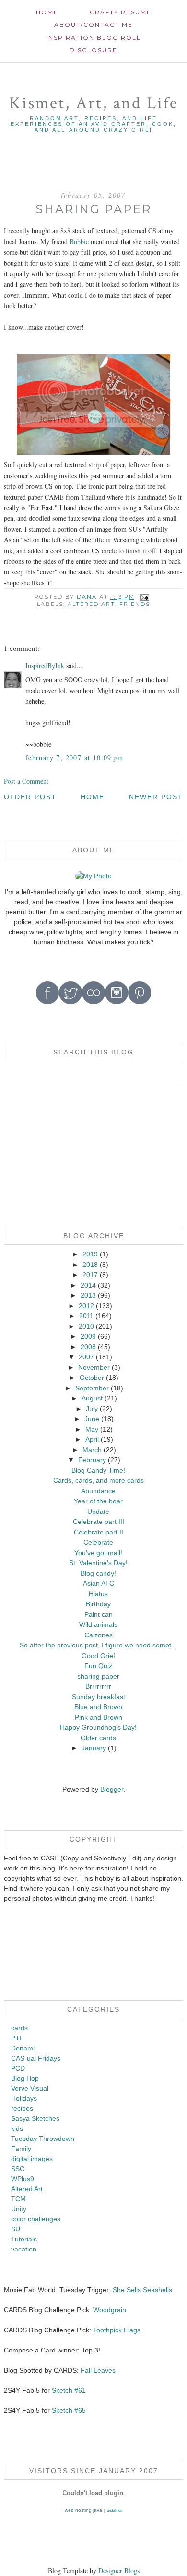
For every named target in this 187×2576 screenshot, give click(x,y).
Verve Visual (30, 2088)
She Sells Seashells (142, 2290)
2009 (88, 1336)
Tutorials (24, 2239)
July (92, 1409)
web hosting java (83, 2510)
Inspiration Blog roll (93, 38)
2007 (86, 1357)
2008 (88, 1347)
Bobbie (79, 241)
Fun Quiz (98, 1666)
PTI (16, 2038)
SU (16, 2229)
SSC (18, 2169)
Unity (19, 2209)
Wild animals (98, 1624)
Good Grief (98, 1656)
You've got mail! (98, 1553)
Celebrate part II (99, 1532)
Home (47, 12)
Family (21, 2149)
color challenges (36, 2219)
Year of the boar (98, 1501)
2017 (90, 1275)
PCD (18, 2068)
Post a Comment (26, 781)
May (92, 1429)
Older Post (30, 797)
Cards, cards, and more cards (99, 1480)
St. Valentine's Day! (98, 1563)
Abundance (98, 1491)
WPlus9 (23, 2179)
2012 (86, 1306)
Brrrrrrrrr (98, 1686)
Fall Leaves (98, 2370)
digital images (32, 2159)
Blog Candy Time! (98, 1470)
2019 (90, 1254)
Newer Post (156, 797)
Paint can (99, 1614)
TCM (18, 2199)
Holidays (24, 2098)
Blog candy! (98, 1573)
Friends (135, 604)
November (94, 1367)
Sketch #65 (68, 2410)
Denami (23, 2048)
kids (17, 2128)
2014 (88, 1285)
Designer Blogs (119, 2570)
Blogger (112, 1789)
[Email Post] (145, 597)
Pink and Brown (99, 1717)
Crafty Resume (121, 12)
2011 (86, 1316)
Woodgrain (110, 2310)
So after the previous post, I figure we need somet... (98, 1645)
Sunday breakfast (99, 1697)
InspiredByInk (45, 666)
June (92, 1419)
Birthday (98, 1604)
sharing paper (98, 1676)
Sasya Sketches (35, 2118)
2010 (86, 1326)
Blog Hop (25, 2078)
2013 (88, 1295)
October (92, 1378)
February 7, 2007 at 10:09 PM (74, 757)
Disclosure (93, 50)
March (92, 1450)
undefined (115, 2511)
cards (19, 2028)
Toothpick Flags (117, 2330)
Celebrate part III (99, 1522)
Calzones (99, 1635)
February (92, 1460)
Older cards (98, 1738)
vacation (24, 2249)
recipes (22, 2108)
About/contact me (93, 25)
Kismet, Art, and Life (94, 103)
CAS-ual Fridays (36, 2058)
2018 (90, 1265)
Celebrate (98, 1542)
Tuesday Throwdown (43, 2139)
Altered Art (91, 604)
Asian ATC (99, 1583)
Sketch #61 (69, 2390)
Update (98, 1512)
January (94, 1748)
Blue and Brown (98, 1707)
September (92, 1388)
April (92, 1439)
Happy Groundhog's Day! (98, 1727)
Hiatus (98, 1594)
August (92, 1398)
